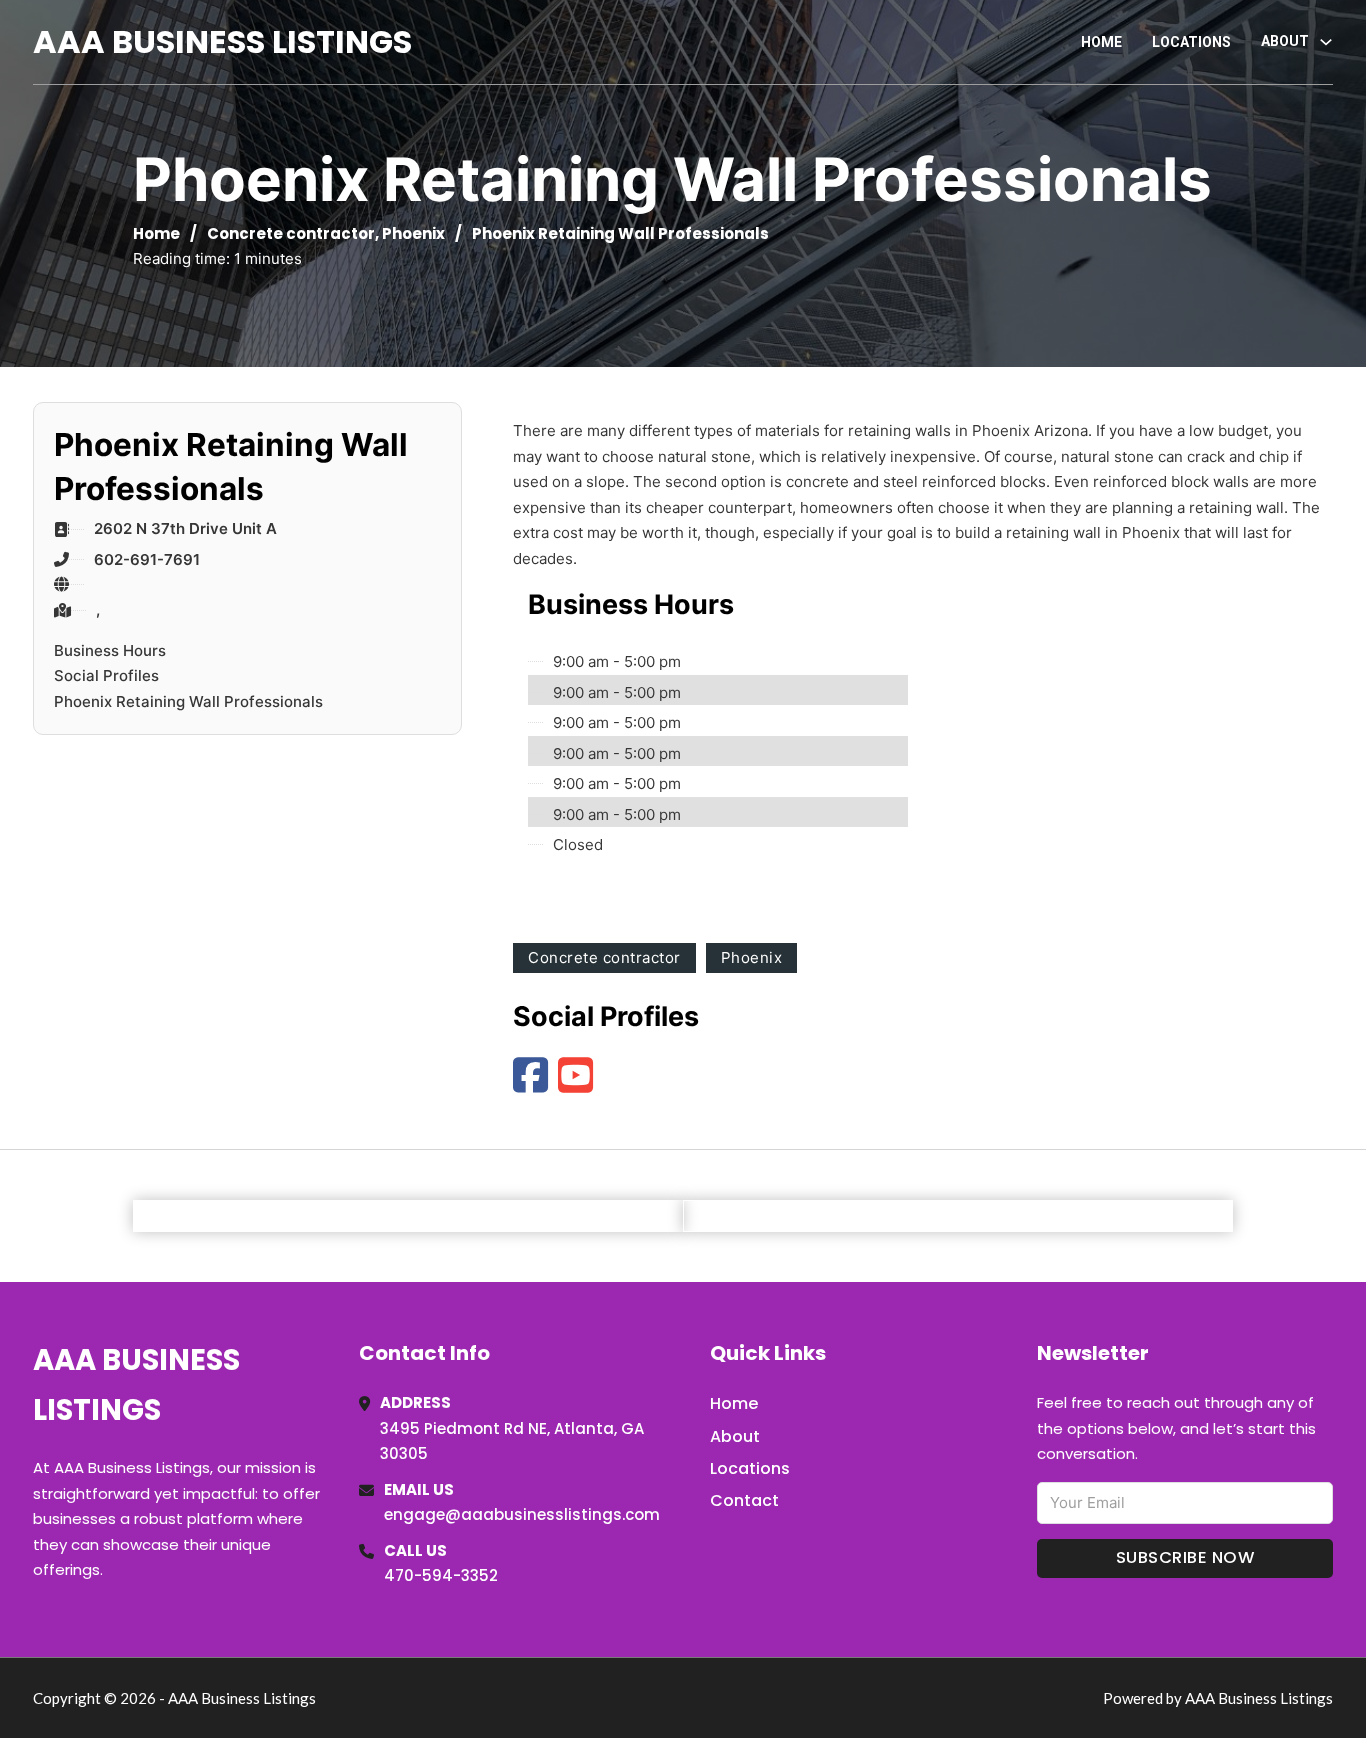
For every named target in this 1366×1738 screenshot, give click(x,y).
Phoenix (413, 233)
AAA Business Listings (222, 41)
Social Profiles (106, 675)
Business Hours (110, 650)
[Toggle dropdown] (1326, 42)
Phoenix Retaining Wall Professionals (188, 701)
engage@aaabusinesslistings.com (522, 1514)
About (735, 1436)
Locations (1191, 42)
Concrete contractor (291, 233)
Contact (744, 1500)
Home (1101, 42)
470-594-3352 (441, 1575)
